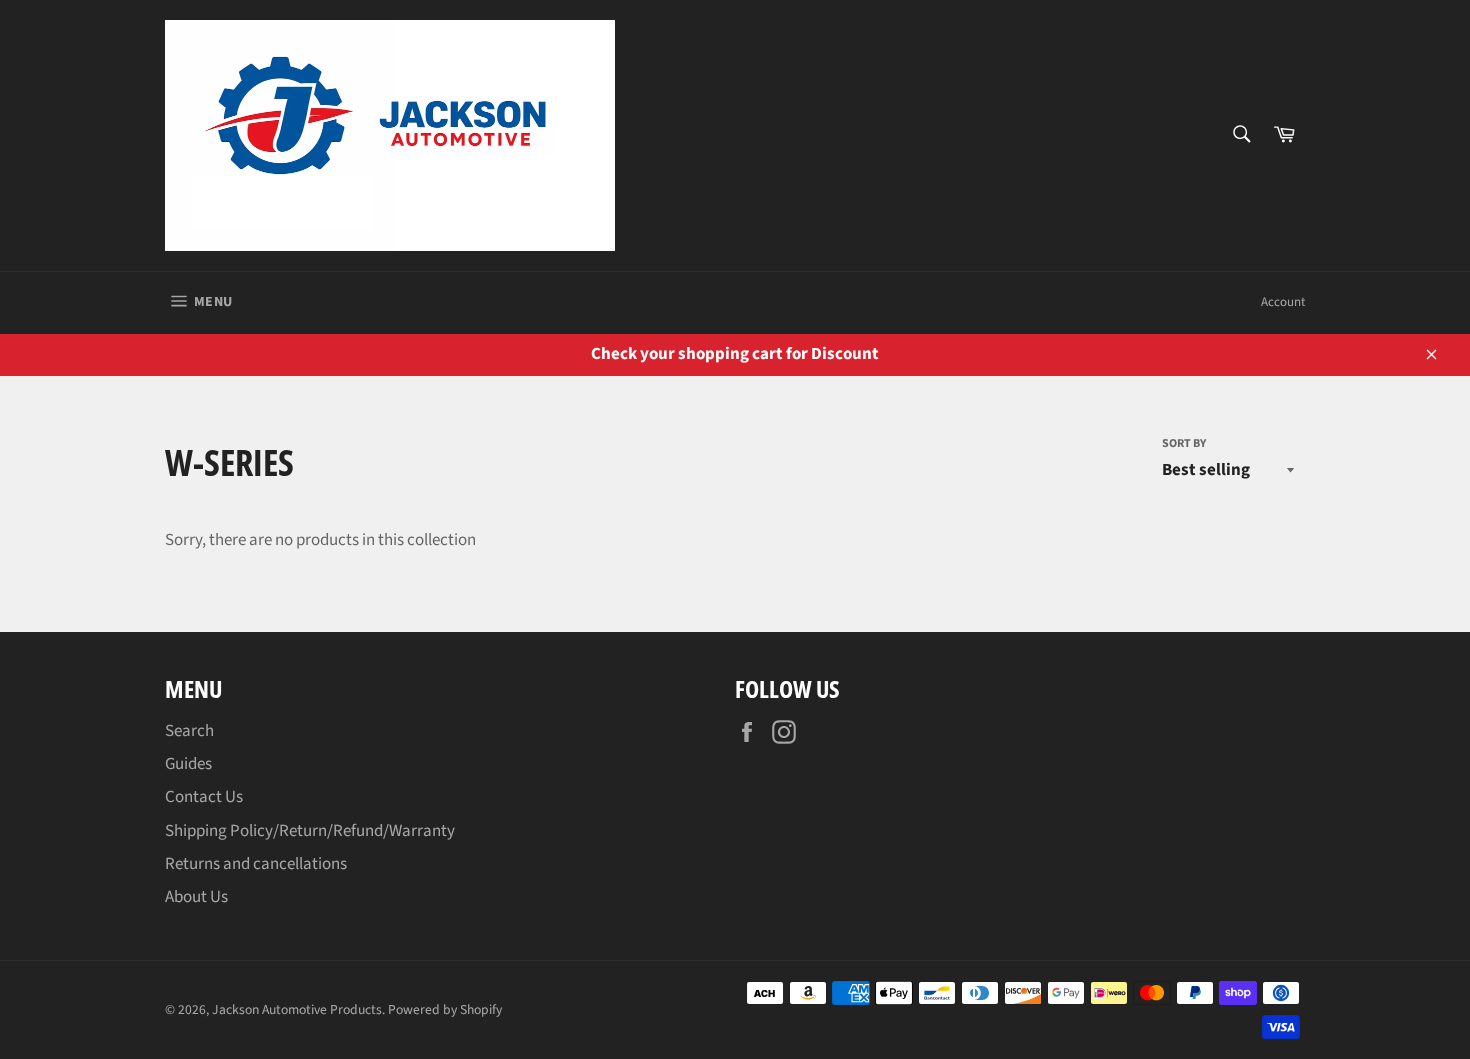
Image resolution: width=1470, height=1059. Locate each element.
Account (1283, 302)
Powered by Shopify (445, 1009)
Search (189, 731)
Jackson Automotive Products (297, 1009)
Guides (188, 764)
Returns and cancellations (256, 864)
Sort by (1184, 444)
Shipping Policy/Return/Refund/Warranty (310, 831)
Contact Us (204, 797)
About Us (196, 897)
